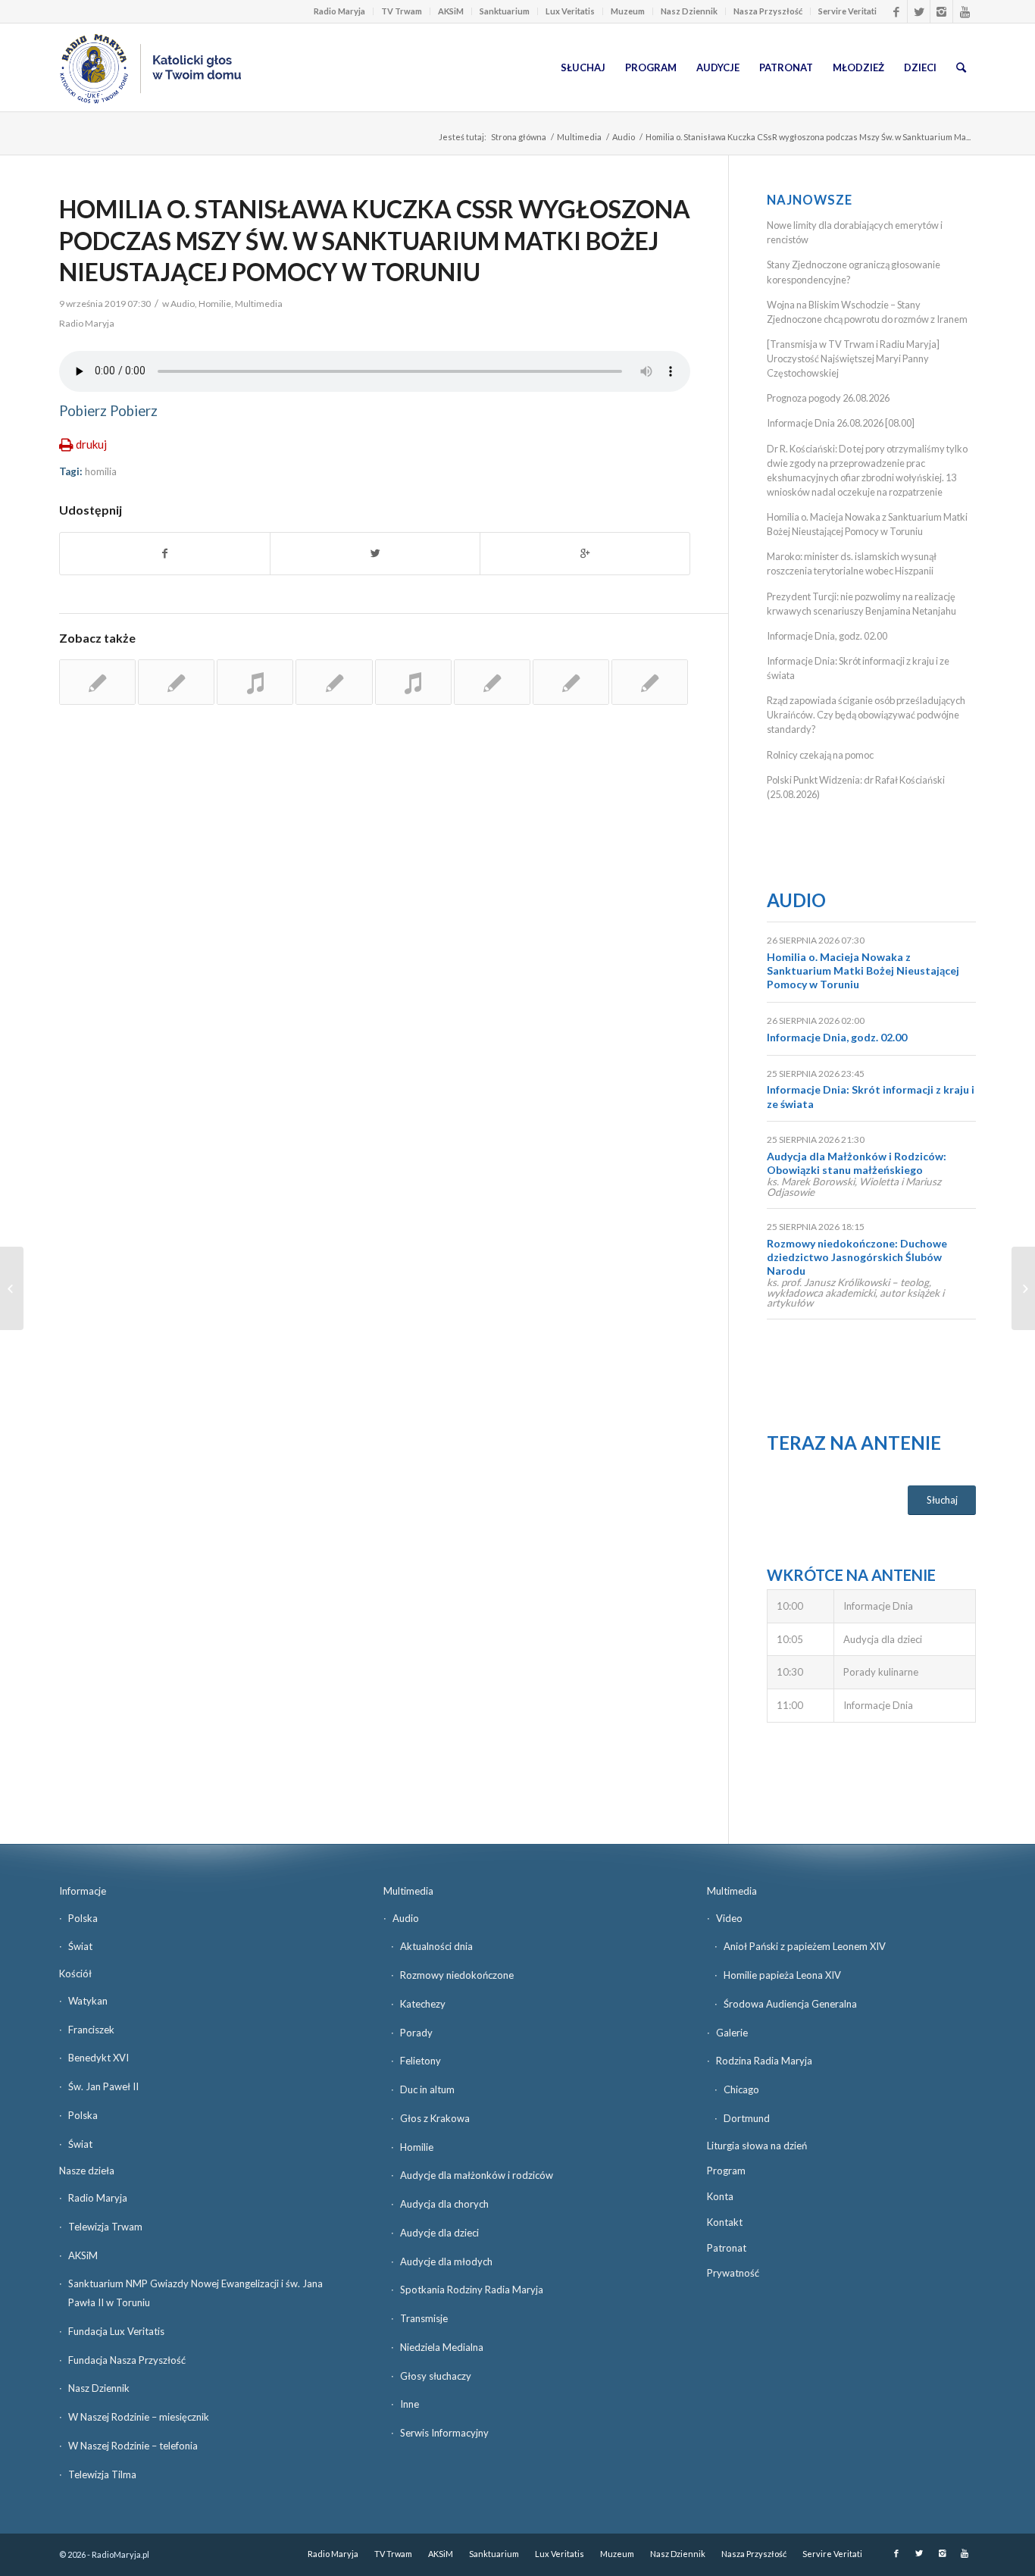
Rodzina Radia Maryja (764, 2061)
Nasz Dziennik (689, 11)
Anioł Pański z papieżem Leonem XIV (805, 1946)
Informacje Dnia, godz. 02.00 (827, 636)
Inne (410, 2404)
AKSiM (451, 11)
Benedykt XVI (98, 2058)
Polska (83, 1918)
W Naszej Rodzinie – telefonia (133, 2446)
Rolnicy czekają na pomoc (820, 755)
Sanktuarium (505, 11)
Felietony (421, 2061)
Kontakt (725, 2222)
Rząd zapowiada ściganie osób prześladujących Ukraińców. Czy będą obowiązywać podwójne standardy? (866, 715)
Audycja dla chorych (444, 2204)
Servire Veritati (847, 11)
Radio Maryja (339, 11)
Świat (80, 1946)
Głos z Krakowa (435, 2118)
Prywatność (733, 2273)
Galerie (732, 2033)
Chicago (741, 2089)
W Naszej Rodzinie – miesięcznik (139, 2417)
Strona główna (519, 137)
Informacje (83, 1891)
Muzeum (628, 11)
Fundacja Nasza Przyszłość (127, 2360)
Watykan (88, 2001)
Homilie (215, 304)
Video (729, 1918)
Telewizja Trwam (105, 2227)
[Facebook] (896, 11)
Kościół (75, 1973)
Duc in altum (427, 2089)
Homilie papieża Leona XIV (782, 1975)
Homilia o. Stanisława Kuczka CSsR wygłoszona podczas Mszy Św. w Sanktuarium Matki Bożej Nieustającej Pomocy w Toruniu (375, 240)
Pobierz (83, 411)
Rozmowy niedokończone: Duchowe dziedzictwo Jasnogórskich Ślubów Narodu (857, 1257)
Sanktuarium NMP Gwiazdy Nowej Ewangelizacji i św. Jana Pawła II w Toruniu (195, 2293)
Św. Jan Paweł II (103, 2086)
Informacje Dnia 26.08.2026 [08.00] (841, 423)
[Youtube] (965, 11)
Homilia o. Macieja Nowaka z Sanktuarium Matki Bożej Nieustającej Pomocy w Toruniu (863, 970)
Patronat (727, 2248)
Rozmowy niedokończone (457, 1975)
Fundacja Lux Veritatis (116, 2331)
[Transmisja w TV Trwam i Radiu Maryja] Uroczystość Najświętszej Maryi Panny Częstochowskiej (853, 358)
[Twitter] (919, 11)
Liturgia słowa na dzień (757, 2146)
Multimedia (579, 137)
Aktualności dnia (436, 1946)
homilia (101, 471)
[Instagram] (941, 11)
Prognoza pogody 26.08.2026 (828, 398)
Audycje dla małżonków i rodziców (477, 2175)
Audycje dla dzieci (439, 2233)
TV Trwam (402, 11)
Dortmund (747, 2118)
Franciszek (91, 2030)
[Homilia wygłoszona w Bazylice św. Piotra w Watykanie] (492, 682)
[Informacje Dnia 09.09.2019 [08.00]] (1023, 1288)
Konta (720, 2196)
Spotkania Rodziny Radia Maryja (472, 2290)
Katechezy (423, 2004)
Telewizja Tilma (102, 2474)
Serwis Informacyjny (444, 2433)
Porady (416, 2033)
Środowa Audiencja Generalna (790, 2004)
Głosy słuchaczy (436, 2376)
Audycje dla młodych (446, 2261)
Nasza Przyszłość (768, 11)
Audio (624, 137)
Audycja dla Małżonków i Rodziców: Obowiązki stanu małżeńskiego (857, 1163)
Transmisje (424, 2318)
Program (726, 2171)
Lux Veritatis (570, 11)
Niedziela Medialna (442, 2347)
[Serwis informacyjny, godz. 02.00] (12, 1288)
